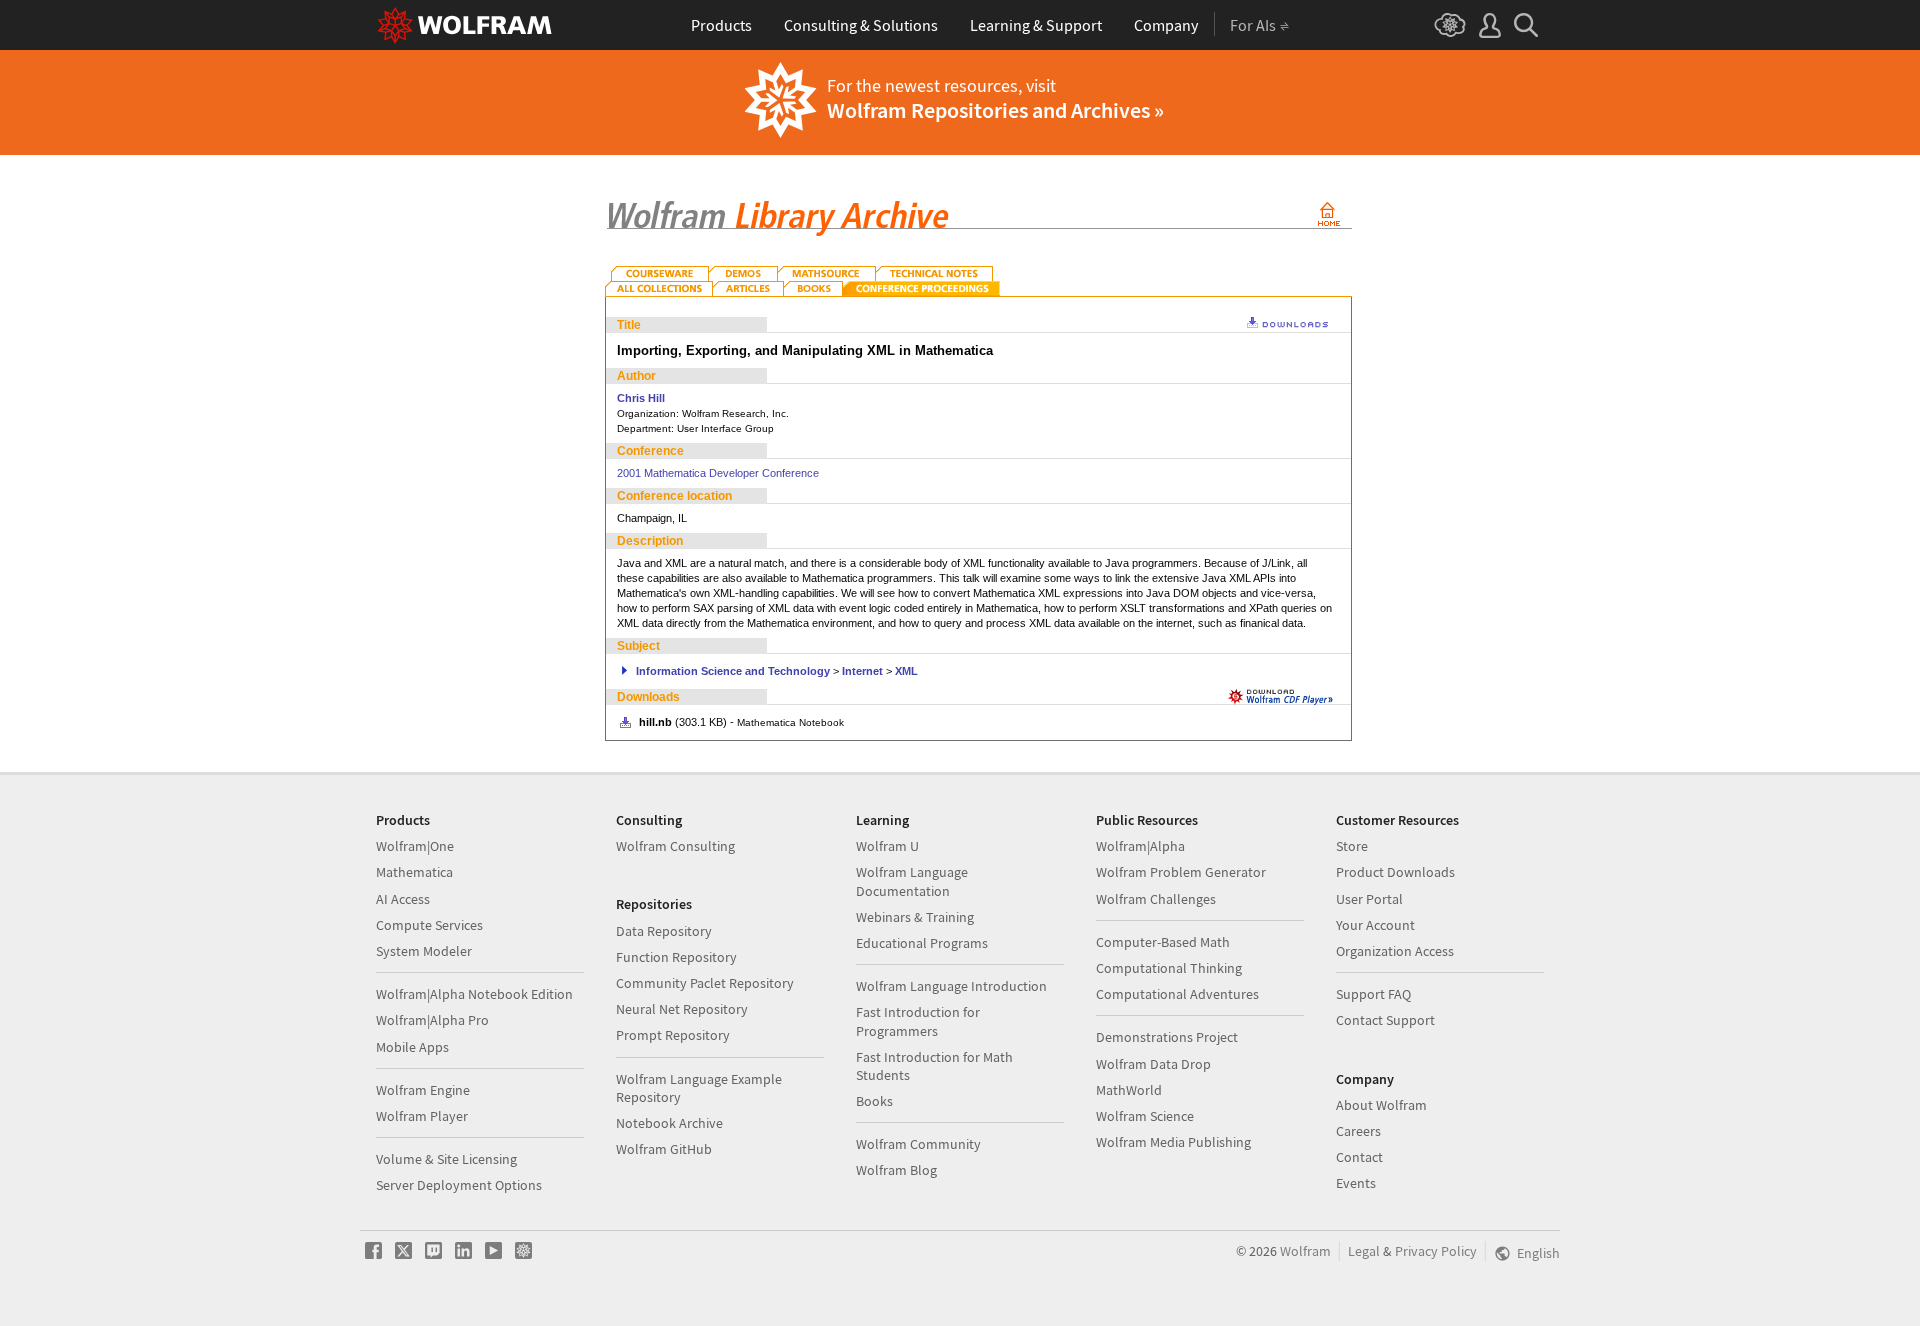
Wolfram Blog (896, 1170)
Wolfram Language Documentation (912, 881)
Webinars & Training (915, 917)
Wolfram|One (415, 846)
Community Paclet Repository (705, 983)
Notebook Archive (669, 1123)
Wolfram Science (1145, 1116)
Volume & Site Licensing (446, 1159)
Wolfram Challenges (1156, 899)
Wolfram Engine (423, 1090)
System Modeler (424, 951)
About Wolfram (1381, 1105)
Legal (1364, 1251)
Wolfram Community (918, 1144)
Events (1356, 1183)
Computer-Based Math (1163, 942)
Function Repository (676, 957)
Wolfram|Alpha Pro (432, 1020)
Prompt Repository (673, 1035)
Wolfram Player (422, 1116)
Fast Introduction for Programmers (918, 1021)
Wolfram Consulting (675, 846)
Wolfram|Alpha (1140, 846)
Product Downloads (1395, 872)
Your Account (1375, 925)
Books (874, 1101)
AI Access (403, 899)
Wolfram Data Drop (1153, 1064)
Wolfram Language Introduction (951, 986)
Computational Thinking (1169, 968)
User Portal (1369, 899)
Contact (1359, 1157)
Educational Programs (922, 943)
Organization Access (1395, 951)
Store (1352, 846)
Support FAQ (1373, 994)
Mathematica (414, 872)
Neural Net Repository (682, 1009)
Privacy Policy (1436, 1251)
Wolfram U (887, 846)
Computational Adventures (1177, 994)
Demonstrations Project (1167, 1037)
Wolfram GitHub (664, 1149)
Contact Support (1385, 1020)
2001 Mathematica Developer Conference (718, 473)
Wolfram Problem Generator (1181, 872)
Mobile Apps (412, 1047)
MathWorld (1129, 1090)
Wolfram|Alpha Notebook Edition (474, 994)
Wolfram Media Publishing (1173, 1142)
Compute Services (429, 925)
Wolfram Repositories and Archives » (995, 110)
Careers (1358, 1131)
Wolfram (1305, 1251)
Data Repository (664, 931)
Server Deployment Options (459, 1185)
